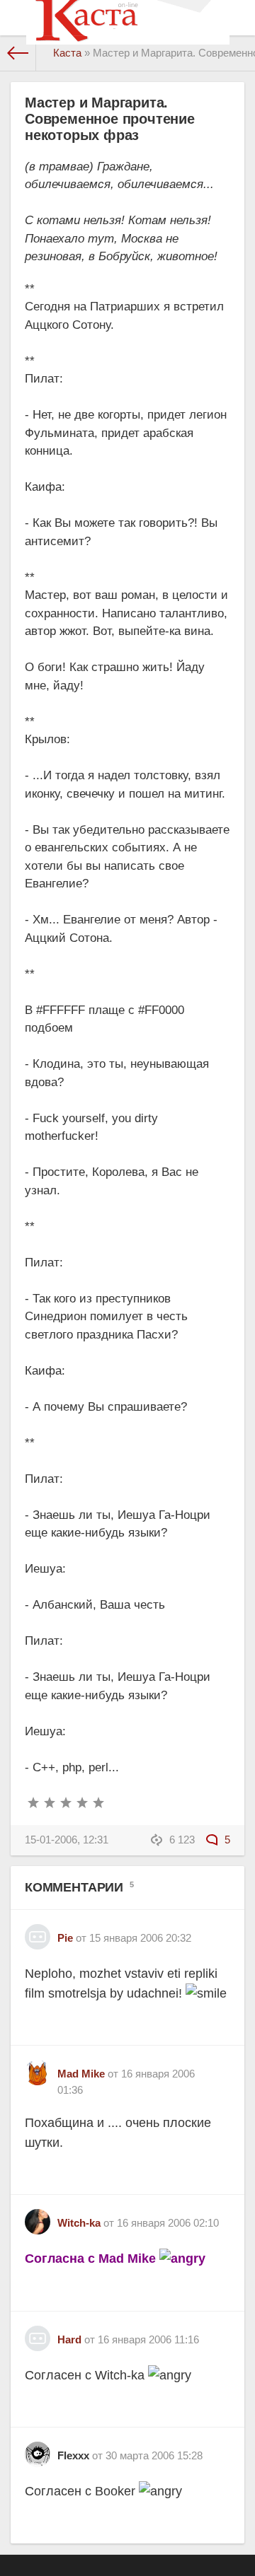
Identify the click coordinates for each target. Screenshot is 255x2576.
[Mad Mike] (38, 2067)
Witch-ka (79, 2223)
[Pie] (38, 1931)
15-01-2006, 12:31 (67, 1840)
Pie (65, 1938)
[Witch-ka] (38, 2216)
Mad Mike (81, 2074)
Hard (69, 2339)
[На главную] (18, 53)
